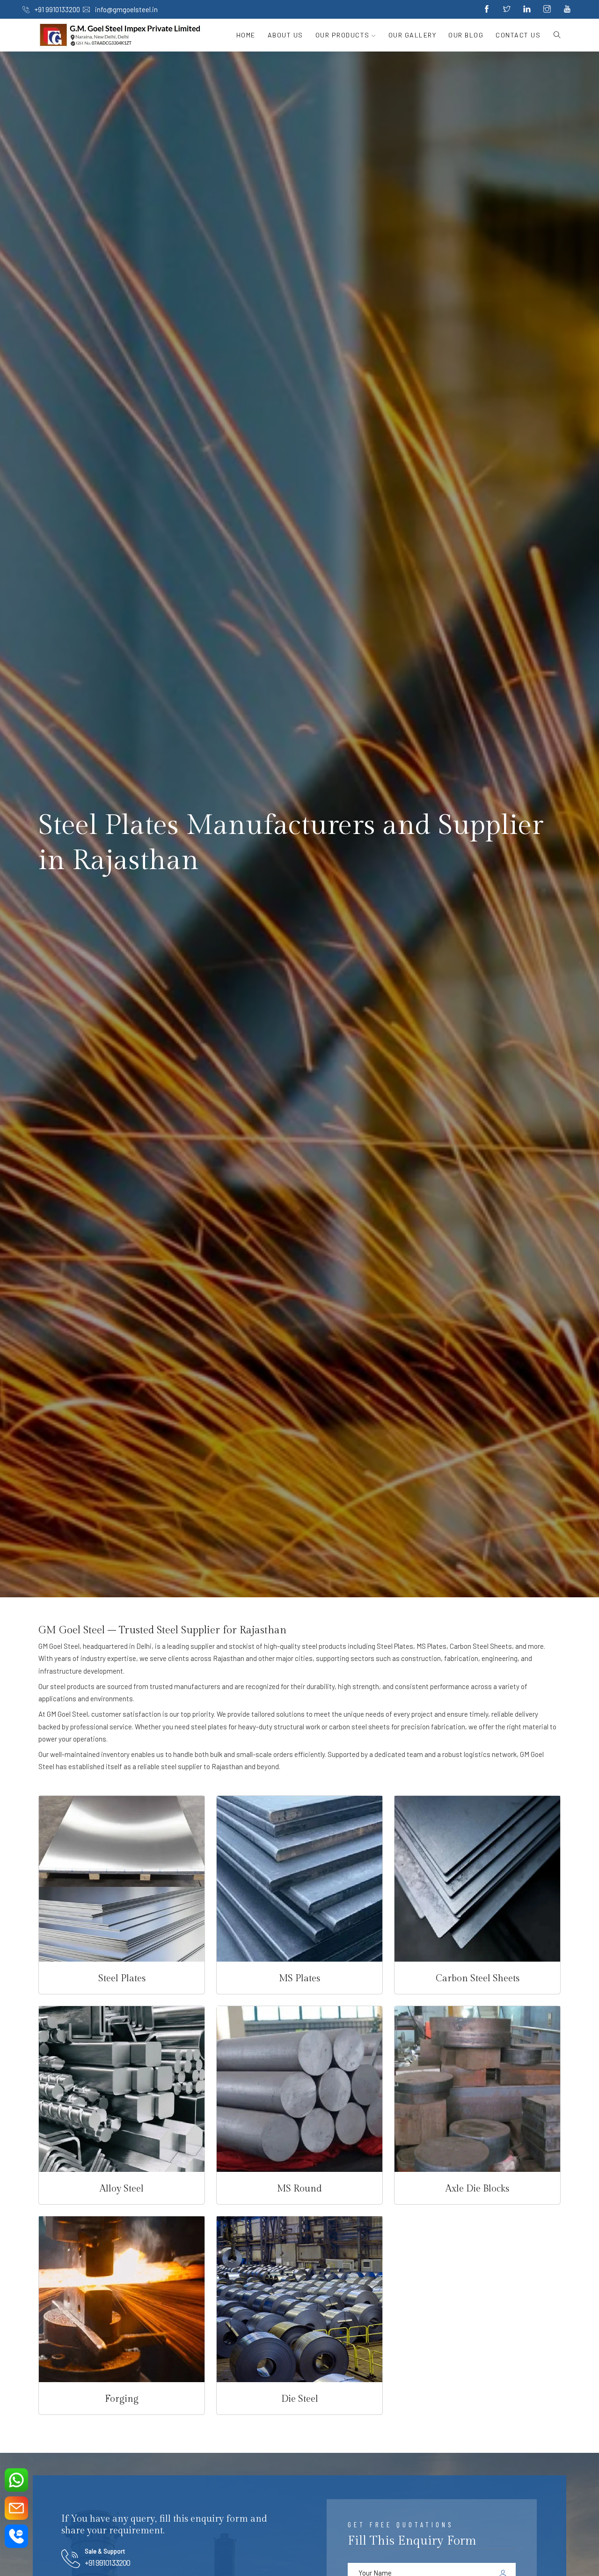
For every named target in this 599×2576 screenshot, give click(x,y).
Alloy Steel (122, 2189)
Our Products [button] (344, 35)
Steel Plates (122, 1978)
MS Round (299, 2189)
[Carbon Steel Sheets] (477, 1879)
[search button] (554, 35)
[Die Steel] (299, 2299)
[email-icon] (16, 2508)
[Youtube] (567, 9)
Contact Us (518, 35)
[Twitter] (507, 9)
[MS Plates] (299, 1879)
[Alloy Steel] (122, 2089)
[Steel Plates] (122, 1879)
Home (246, 35)
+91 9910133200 (57, 9)
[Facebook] (487, 9)
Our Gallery (413, 35)
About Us (285, 35)
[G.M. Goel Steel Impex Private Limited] (121, 35)
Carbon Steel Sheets (478, 1978)
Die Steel (300, 2399)
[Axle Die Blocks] (477, 2089)
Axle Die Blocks (477, 2189)
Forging (122, 2399)
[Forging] (122, 2299)
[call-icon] (16, 2536)
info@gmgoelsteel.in (126, 9)
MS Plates (299, 1978)
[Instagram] (547, 9)
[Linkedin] (527, 9)
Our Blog (466, 35)
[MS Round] (299, 2089)
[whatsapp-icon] (16, 2480)
